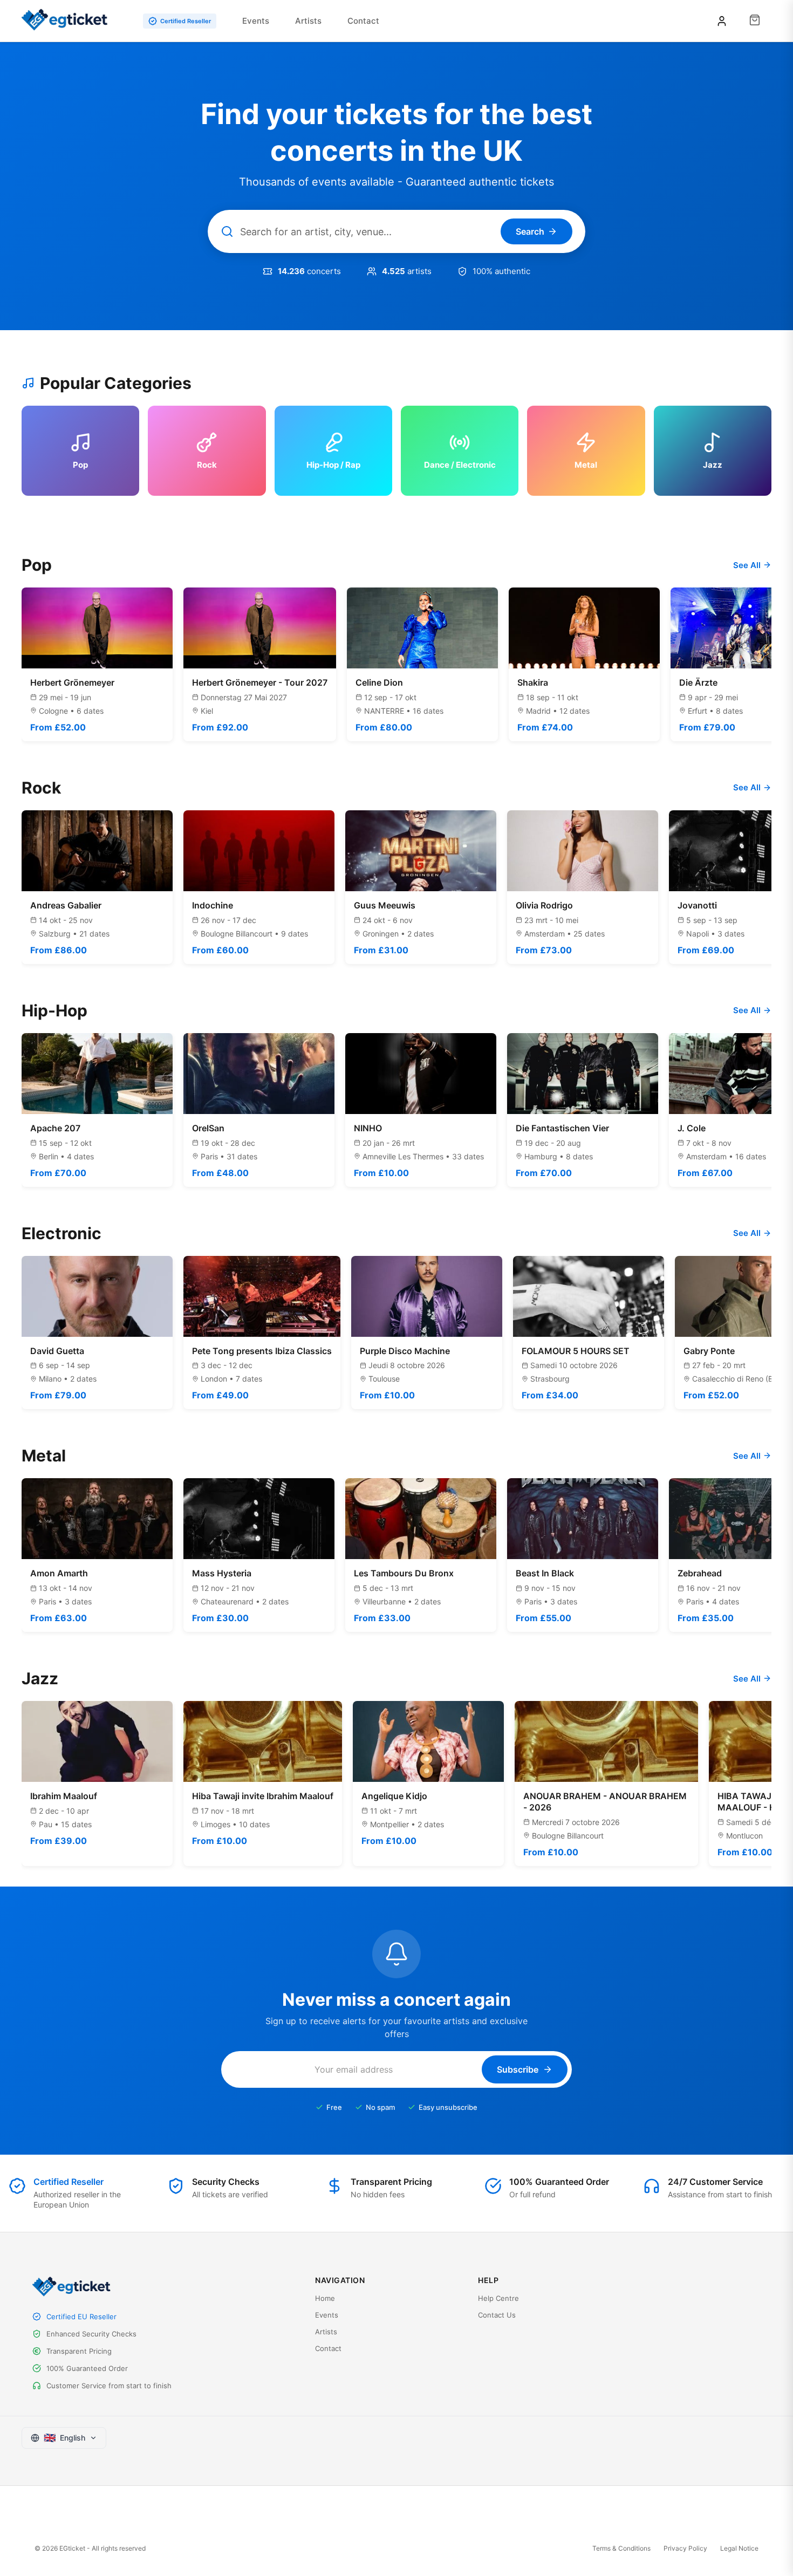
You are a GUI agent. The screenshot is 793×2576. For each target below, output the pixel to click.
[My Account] (722, 21)
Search (530, 231)
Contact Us (497, 2315)
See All (747, 565)
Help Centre (498, 2298)
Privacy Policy (685, 2548)
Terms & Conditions (621, 2548)
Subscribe (518, 2069)
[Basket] (755, 21)
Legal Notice (739, 2548)
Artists (308, 21)
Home (325, 2298)
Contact (363, 21)
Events (256, 21)
